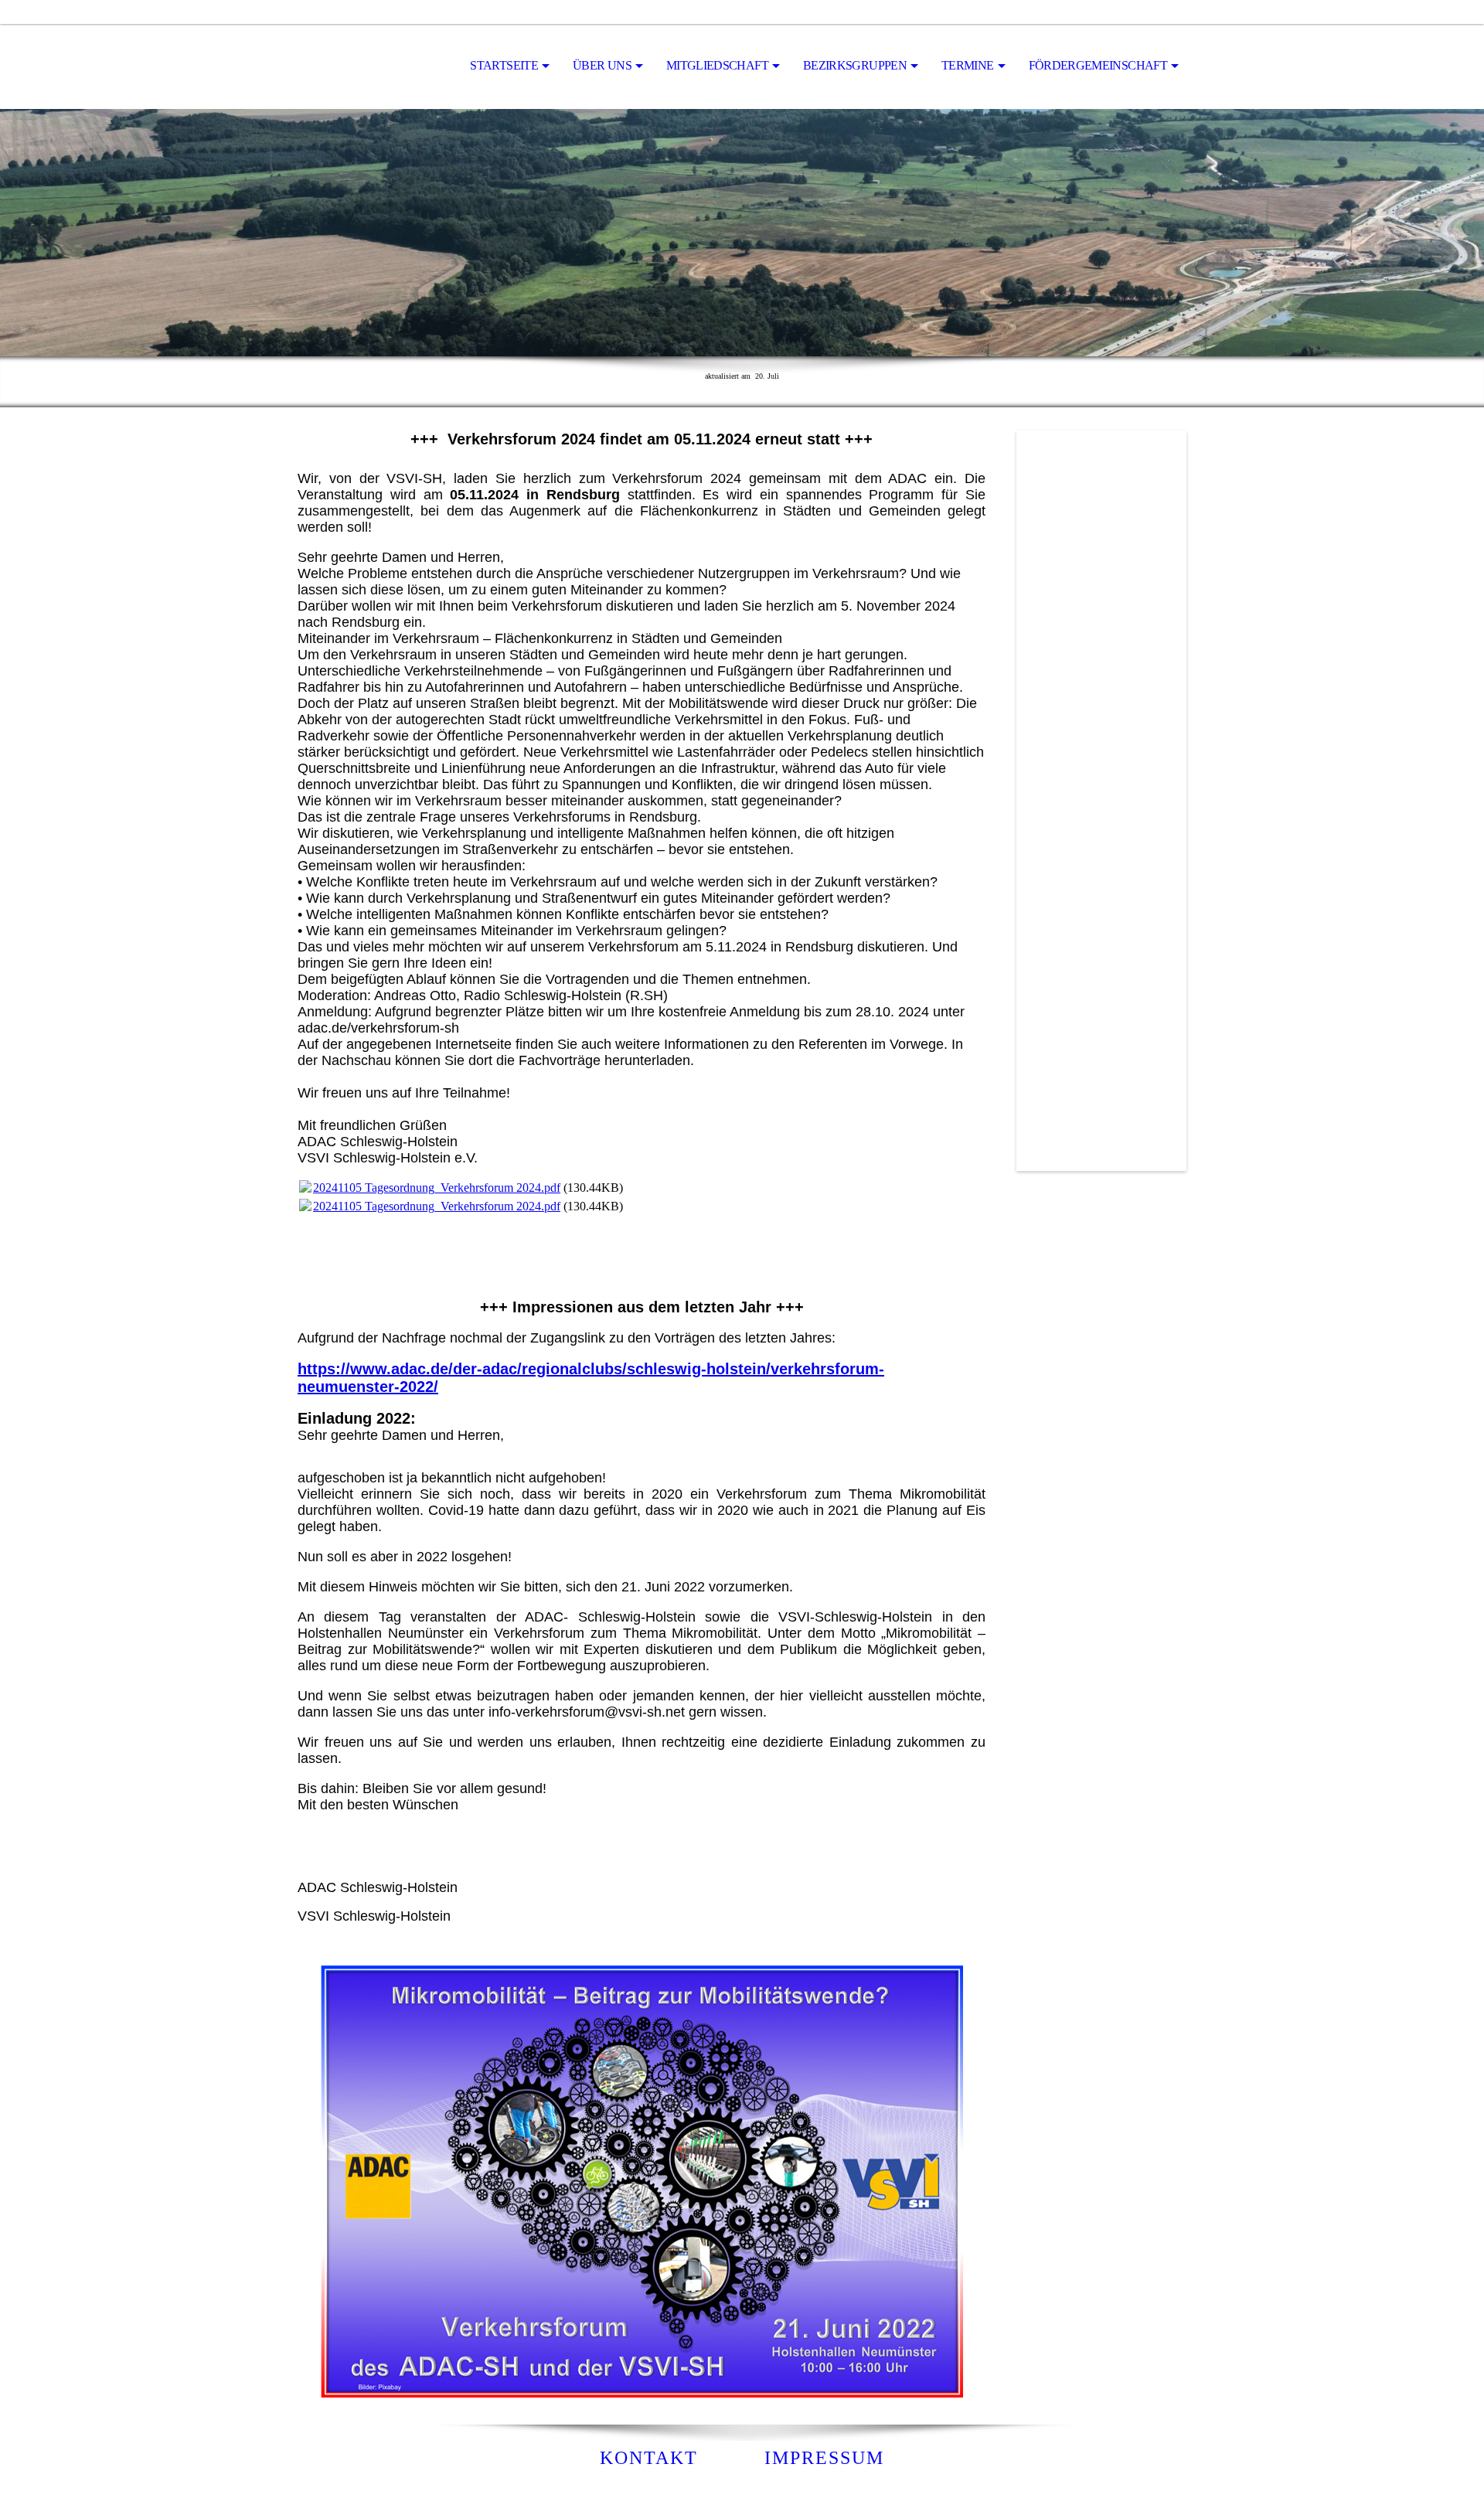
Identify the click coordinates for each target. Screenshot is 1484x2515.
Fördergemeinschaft (1098, 65)
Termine (968, 65)
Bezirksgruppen (855, 65)
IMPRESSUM (824, 2458)
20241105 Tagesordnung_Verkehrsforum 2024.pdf (437, 1188)
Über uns (602, 65)
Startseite (504, 65)
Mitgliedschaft (717, 65)
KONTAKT (649, 2458)
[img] (375, 66)
